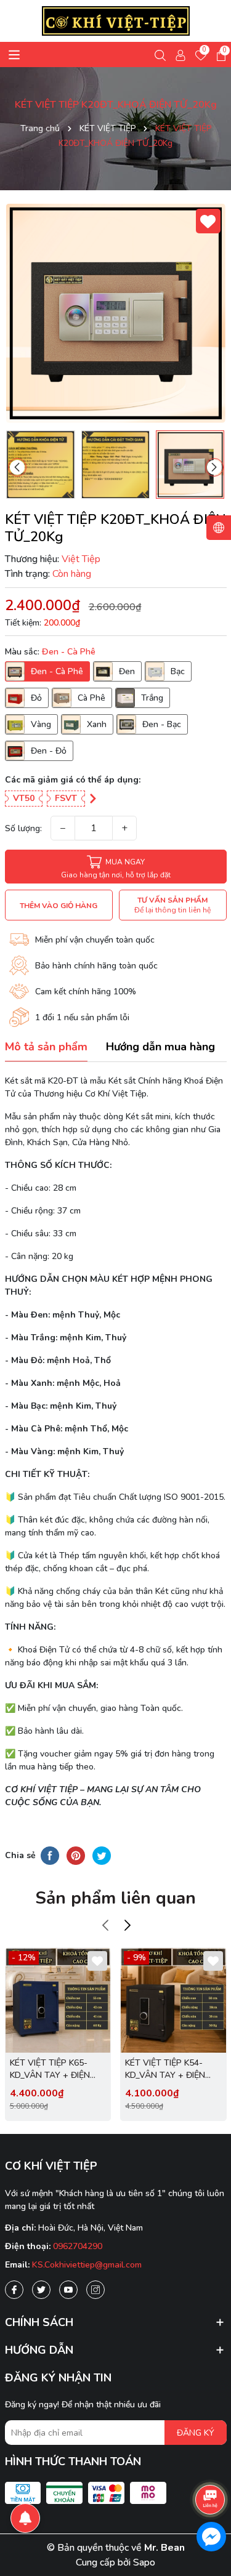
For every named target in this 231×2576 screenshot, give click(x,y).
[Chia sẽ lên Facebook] (50, 1856)
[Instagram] (95, 2290)
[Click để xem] (116, 313)
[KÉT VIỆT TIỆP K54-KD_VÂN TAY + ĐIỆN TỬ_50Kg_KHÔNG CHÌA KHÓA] (173, 2001)
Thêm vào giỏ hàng (59, 906)
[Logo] (116, 21)
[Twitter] (41, 2290)
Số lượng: (23, 828)
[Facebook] (14, 2290)
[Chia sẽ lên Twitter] (102, 1856)
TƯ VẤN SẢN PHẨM (172, 905)
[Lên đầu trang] (211, 2465)
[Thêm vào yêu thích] (208, 221)
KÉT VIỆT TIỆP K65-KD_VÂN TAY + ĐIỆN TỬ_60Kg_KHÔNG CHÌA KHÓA (56, 2069)
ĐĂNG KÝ (196, 2433)
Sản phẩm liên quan (115, 1898)
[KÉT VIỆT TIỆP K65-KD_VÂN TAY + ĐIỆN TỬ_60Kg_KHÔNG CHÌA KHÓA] (58, 2001)
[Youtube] (68, 2290)
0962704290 (78, 2246)
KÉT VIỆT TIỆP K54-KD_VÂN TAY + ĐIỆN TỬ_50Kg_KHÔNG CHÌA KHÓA (171, 2069)
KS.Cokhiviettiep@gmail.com (87, 2265)
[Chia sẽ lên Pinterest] (76, 1856)
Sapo (144, 2562)
